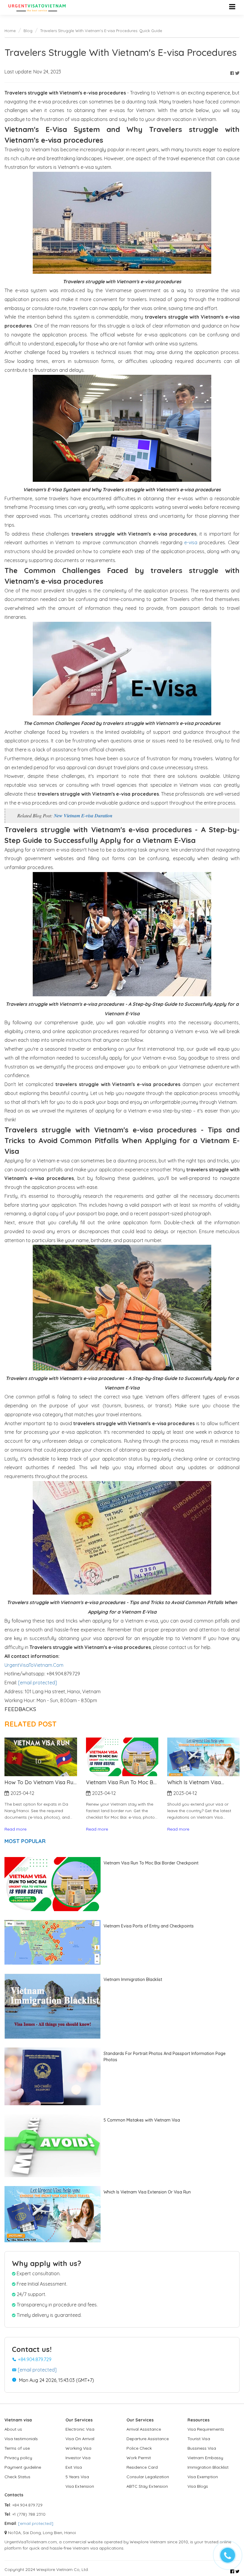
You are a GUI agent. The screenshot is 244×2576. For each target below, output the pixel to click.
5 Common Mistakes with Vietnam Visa (142, 2120)
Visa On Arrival (80, 2439)
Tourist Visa (199, 2439)
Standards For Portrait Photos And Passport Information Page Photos (165, 2057)
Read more (16, 1829)
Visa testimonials (21, 2439)
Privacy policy (18, 2458)
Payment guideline (23, 2467)
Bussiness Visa (202, 2448)
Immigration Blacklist (208, 2467)
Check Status (17, 2477)
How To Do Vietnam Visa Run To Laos (203, 1782)
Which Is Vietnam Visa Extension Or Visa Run (113, 1782)
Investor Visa (78, 2458)
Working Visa (78, 2448)
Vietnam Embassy (205, 2458)
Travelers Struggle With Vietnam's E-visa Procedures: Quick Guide (101, 31)
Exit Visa (74, 2467)
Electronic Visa (80, 2429)
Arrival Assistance (144, 2429)
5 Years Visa (77, 2477)
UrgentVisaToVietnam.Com (34, 1665)
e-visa (191, 542)
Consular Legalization (148, 2477)
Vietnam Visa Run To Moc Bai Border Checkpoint (40, 1782)
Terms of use (17, 2448)
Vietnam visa (18, 2420)
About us (13, 2429)
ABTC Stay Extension (147, 2486)
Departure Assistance (148, 2439)
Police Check (139, 2448)
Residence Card (142, 2467)
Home (10, 31)
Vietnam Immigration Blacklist (133, 1979)
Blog (28, 31)
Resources (198, 2420)
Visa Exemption (203, 2477)
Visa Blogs (198, 2486)
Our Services (79, 2420)
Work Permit (139, 2458)
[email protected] (37, 1683)
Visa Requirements (206, 2429)
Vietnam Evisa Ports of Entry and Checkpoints (149, 1926)
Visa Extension (80, 2486)
